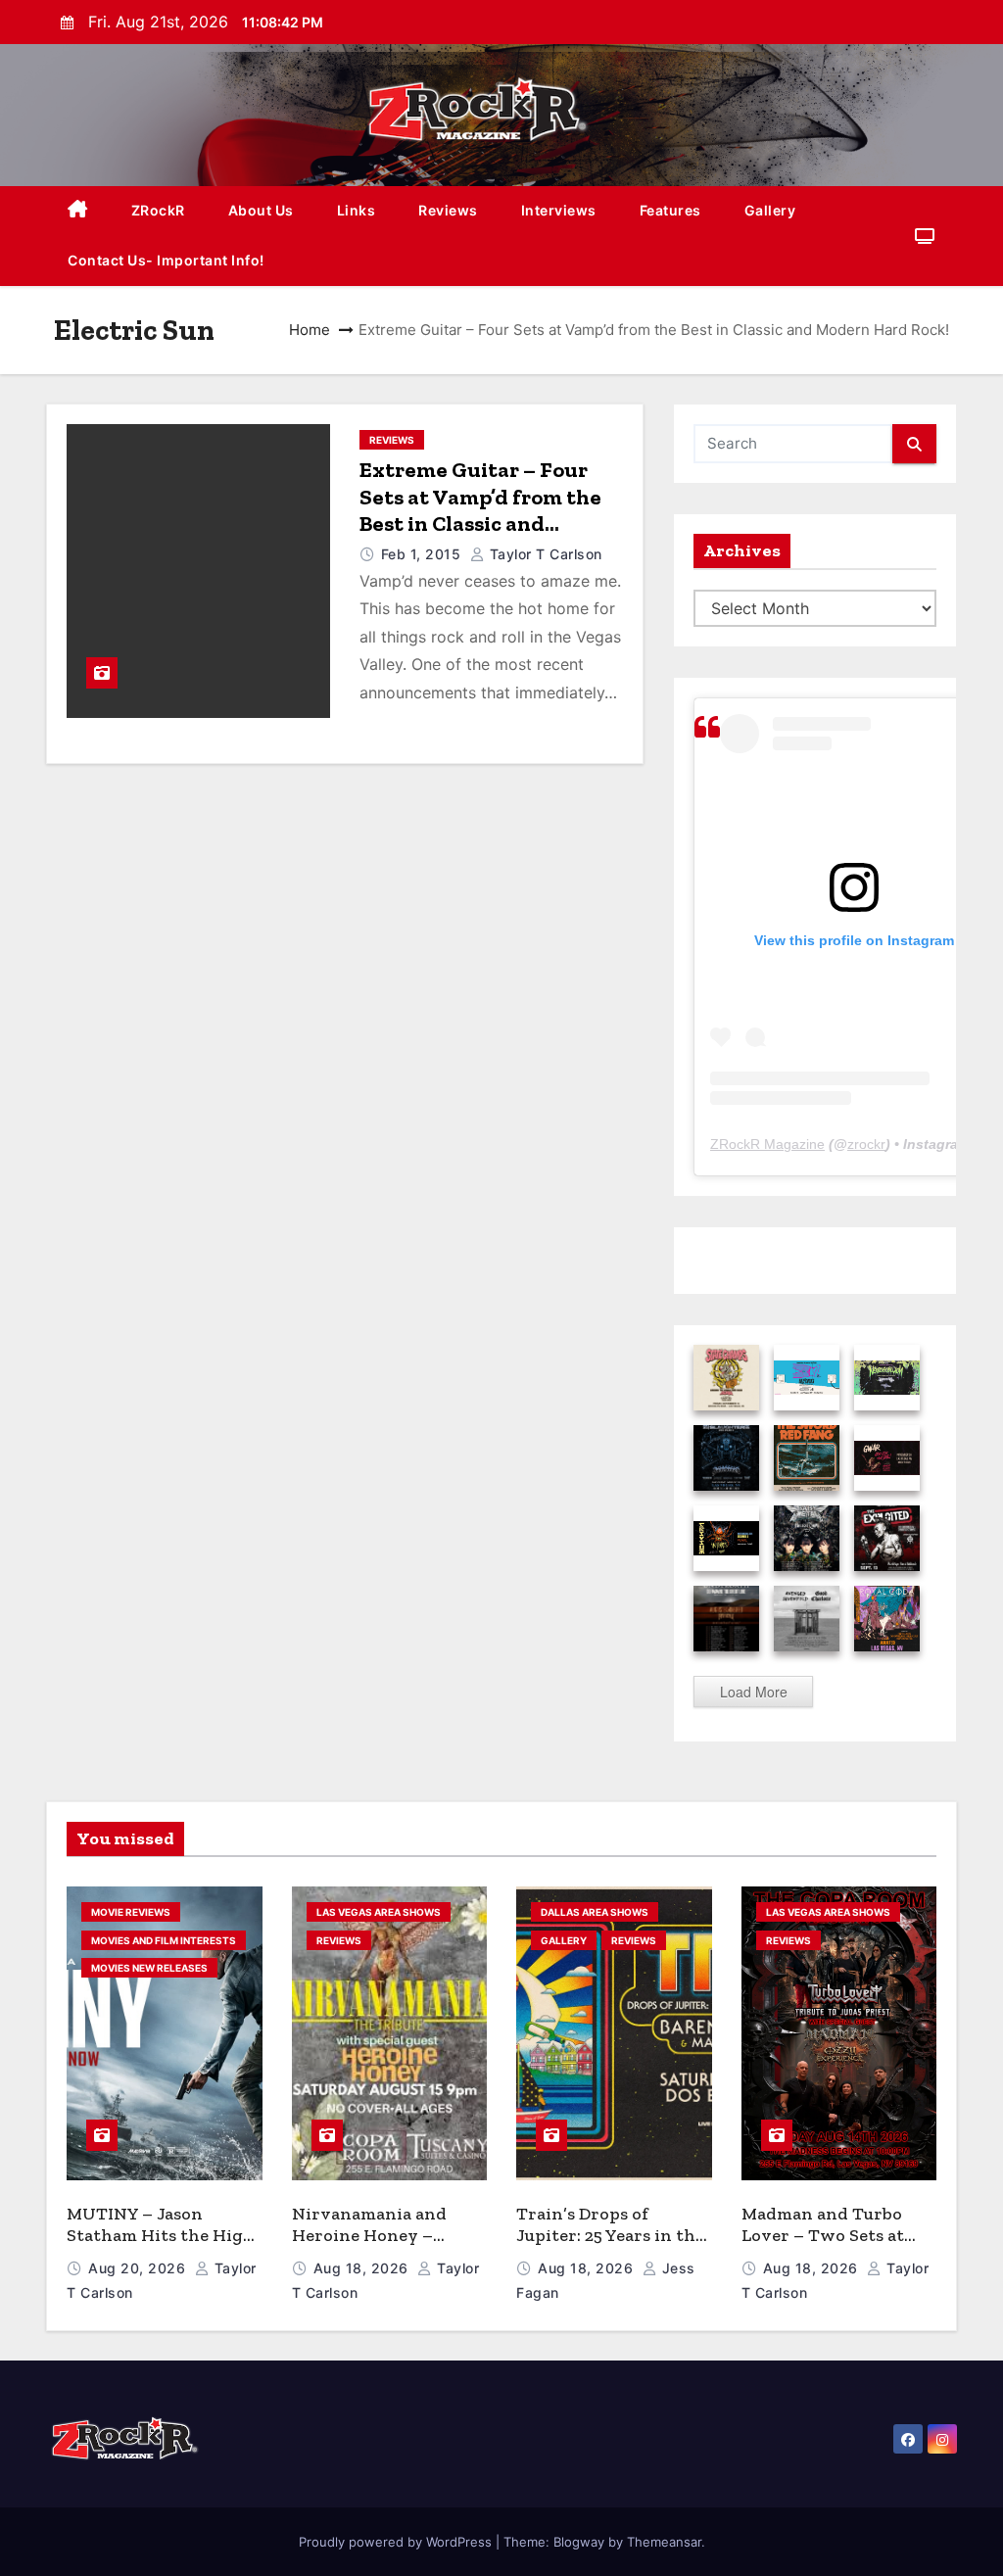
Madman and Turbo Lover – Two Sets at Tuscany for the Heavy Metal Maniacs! (836, 2247)
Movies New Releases (149, 1968)
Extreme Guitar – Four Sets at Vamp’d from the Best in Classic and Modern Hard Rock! (480, 510)
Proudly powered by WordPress (397, 2542)
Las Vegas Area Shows (379, 1912)
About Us (261, 210)
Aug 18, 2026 (363, 2268)
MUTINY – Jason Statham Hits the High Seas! (161, 2236)
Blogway (579, 2542)
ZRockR (158, 210)
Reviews (448, 210)
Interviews (559, 210)
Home (310, 330)
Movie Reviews (131, 1912)
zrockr (866, 1144)
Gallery (770, 210)
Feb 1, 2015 (423, 554)
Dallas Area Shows (595, 1912)
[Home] (78, 211)
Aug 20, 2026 (139, 2268)
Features (670, 210)
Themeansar (664, 2542)
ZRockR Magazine (767, 1144)
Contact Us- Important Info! (166, 260)
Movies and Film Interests (164, 1940)
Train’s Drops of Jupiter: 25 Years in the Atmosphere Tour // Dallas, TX (610, 2247)
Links (357, 210)
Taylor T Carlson (544, 554)
